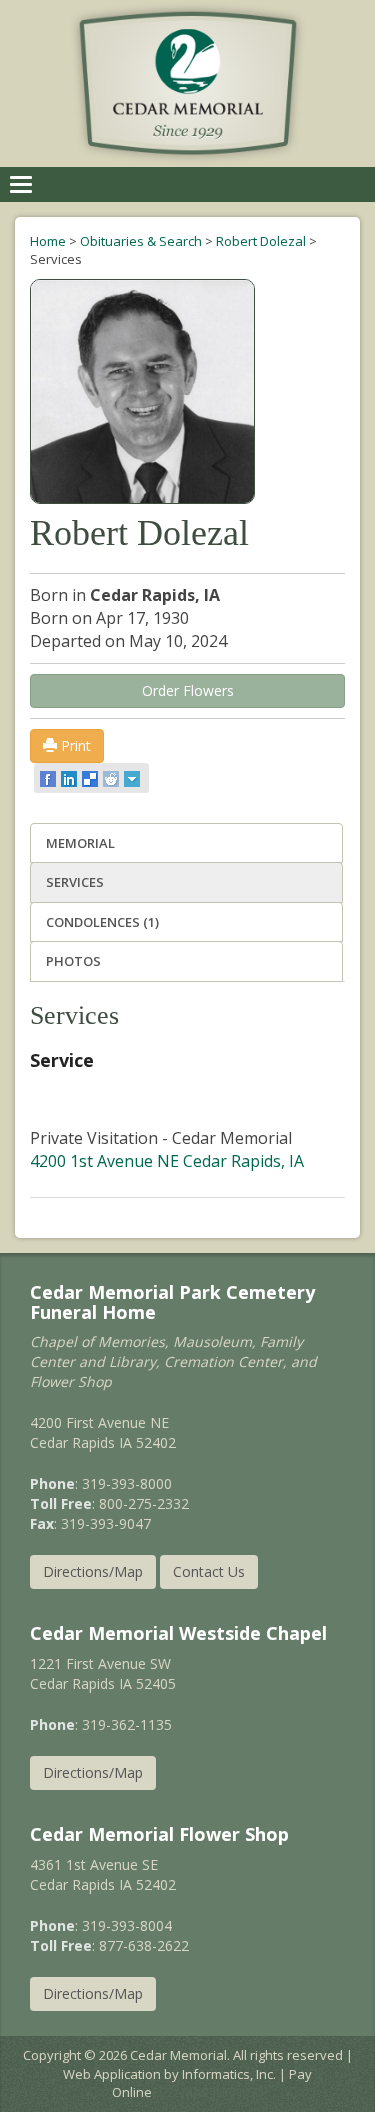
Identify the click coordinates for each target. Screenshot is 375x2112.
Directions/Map (93, 1571)
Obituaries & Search (141, 241)
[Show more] (133, 778)
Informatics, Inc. (229, 2074)
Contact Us (209, 1571)
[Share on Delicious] (91, 778)
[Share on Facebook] (49, 778)
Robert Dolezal (261, 241)
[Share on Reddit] (112, 778)
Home (48, 241)
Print (74, 745)
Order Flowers (188, 690)
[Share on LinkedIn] (70, 778)
